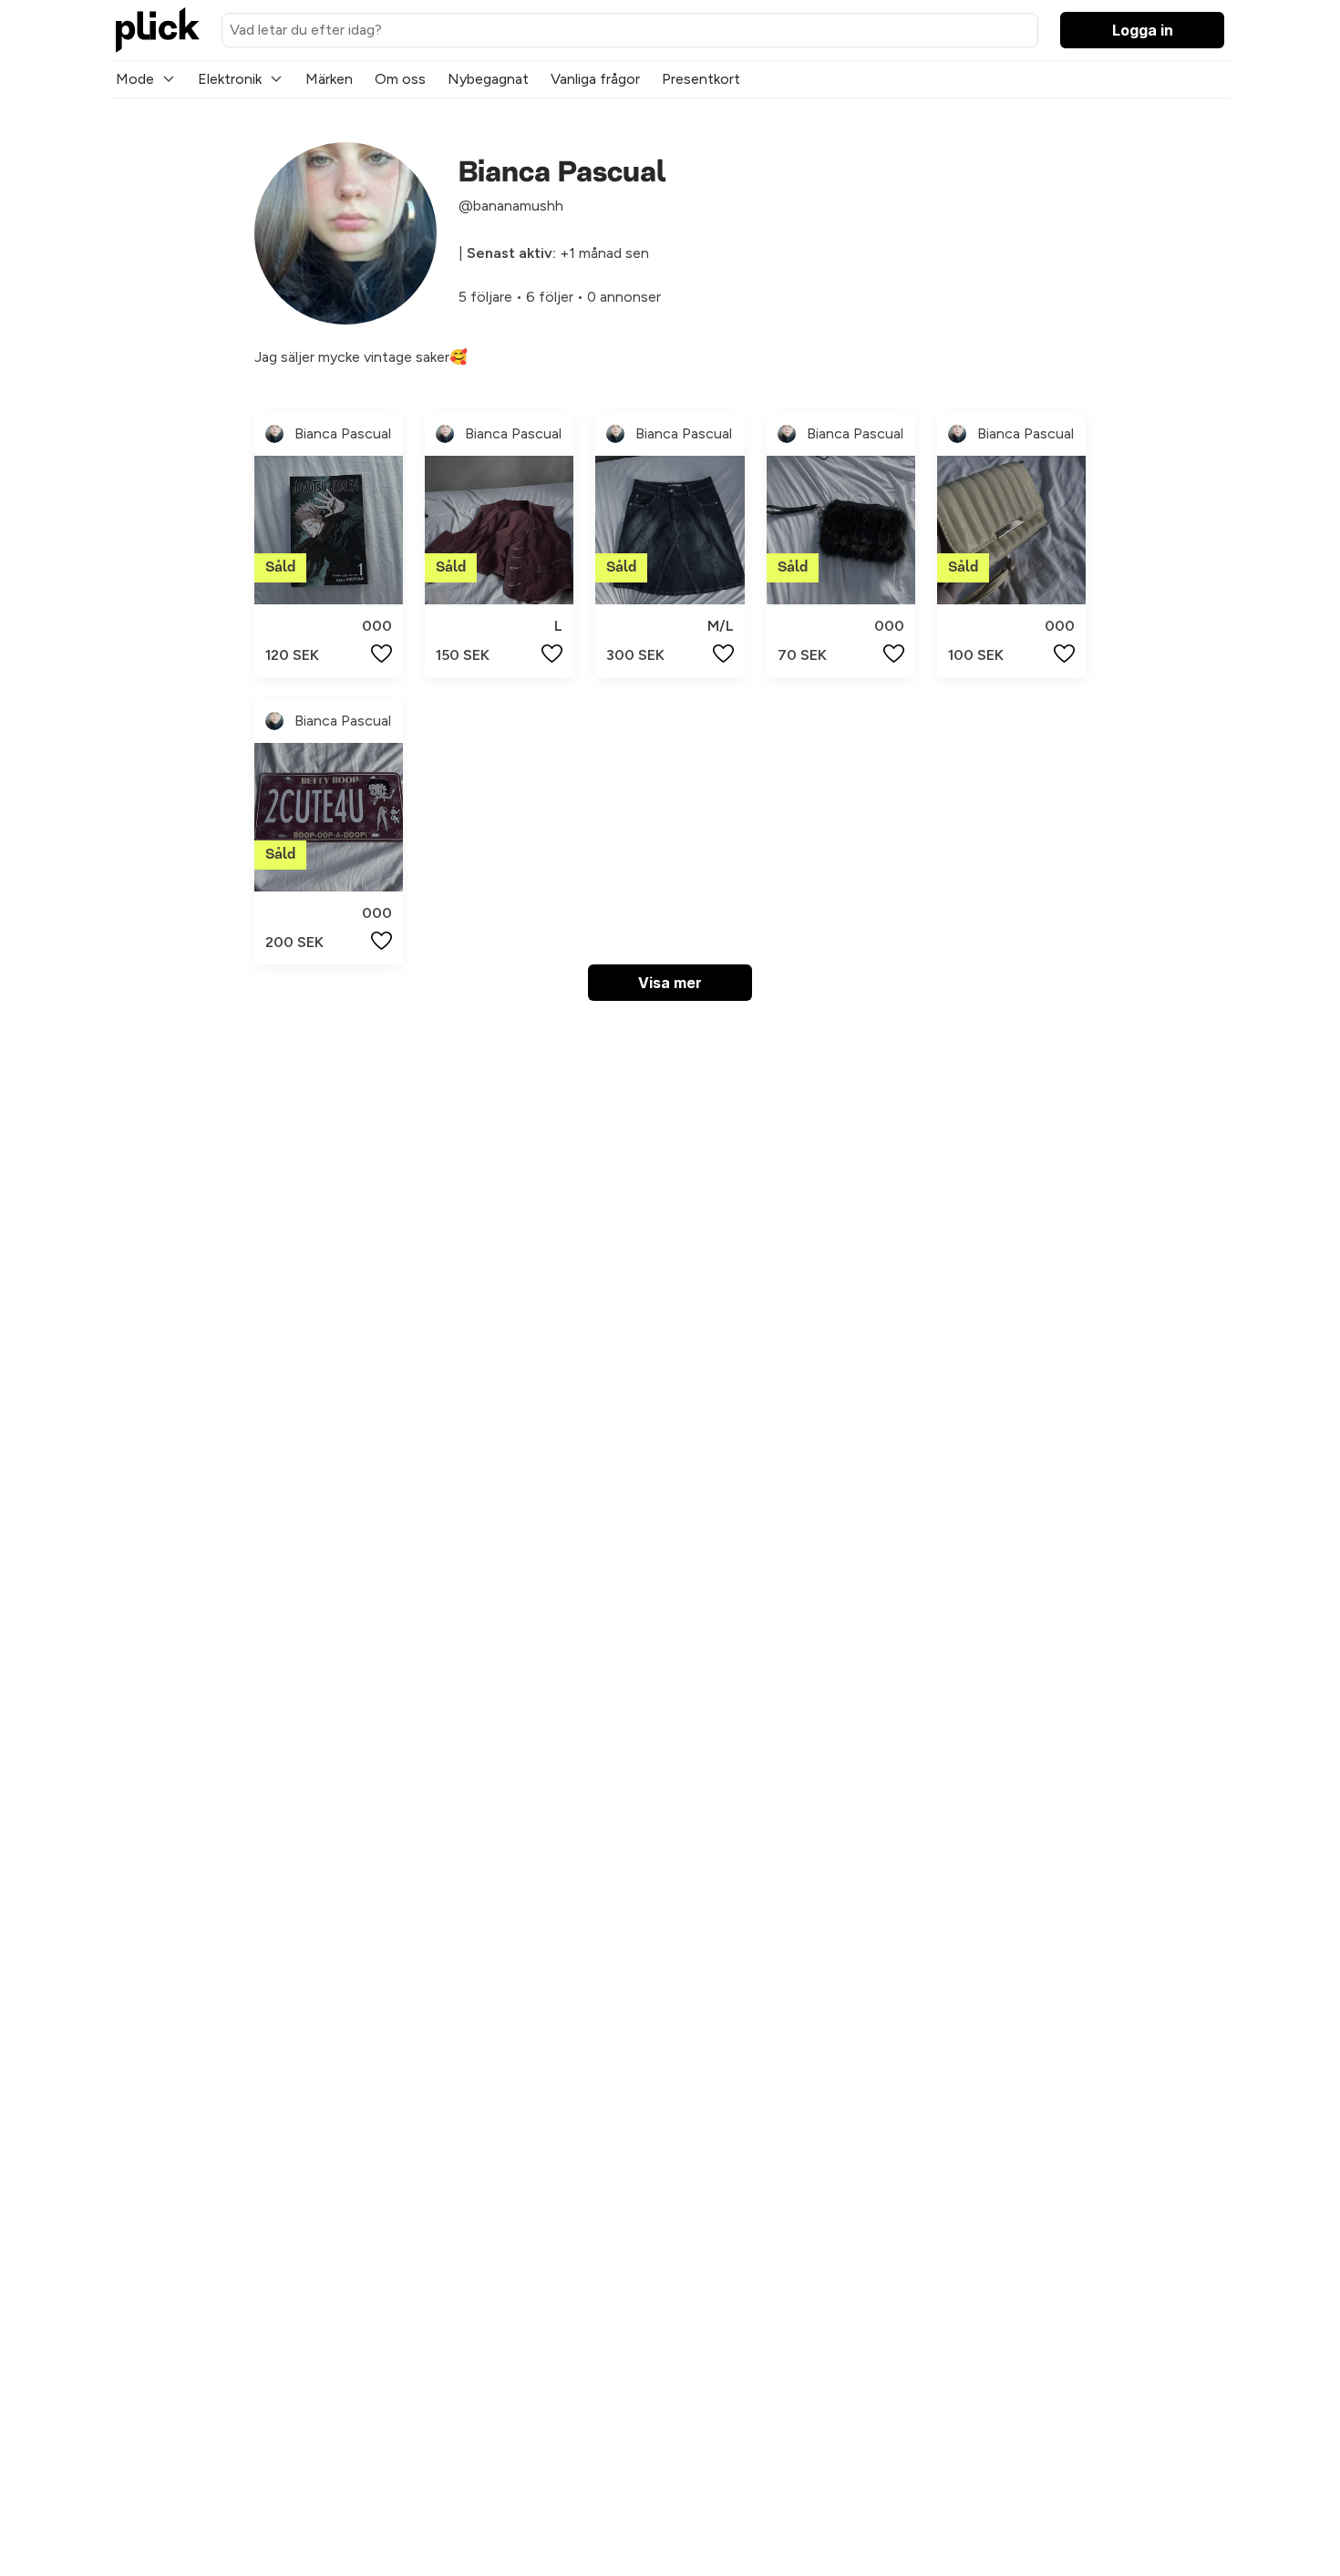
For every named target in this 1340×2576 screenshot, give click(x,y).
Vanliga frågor (595, 79)
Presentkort (701, 79)
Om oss (400, 79)
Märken (329, 79)
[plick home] (158, 30)
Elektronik (230, 79)
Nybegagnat (488, 79)
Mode (135, 79)
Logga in (1143, 30)
